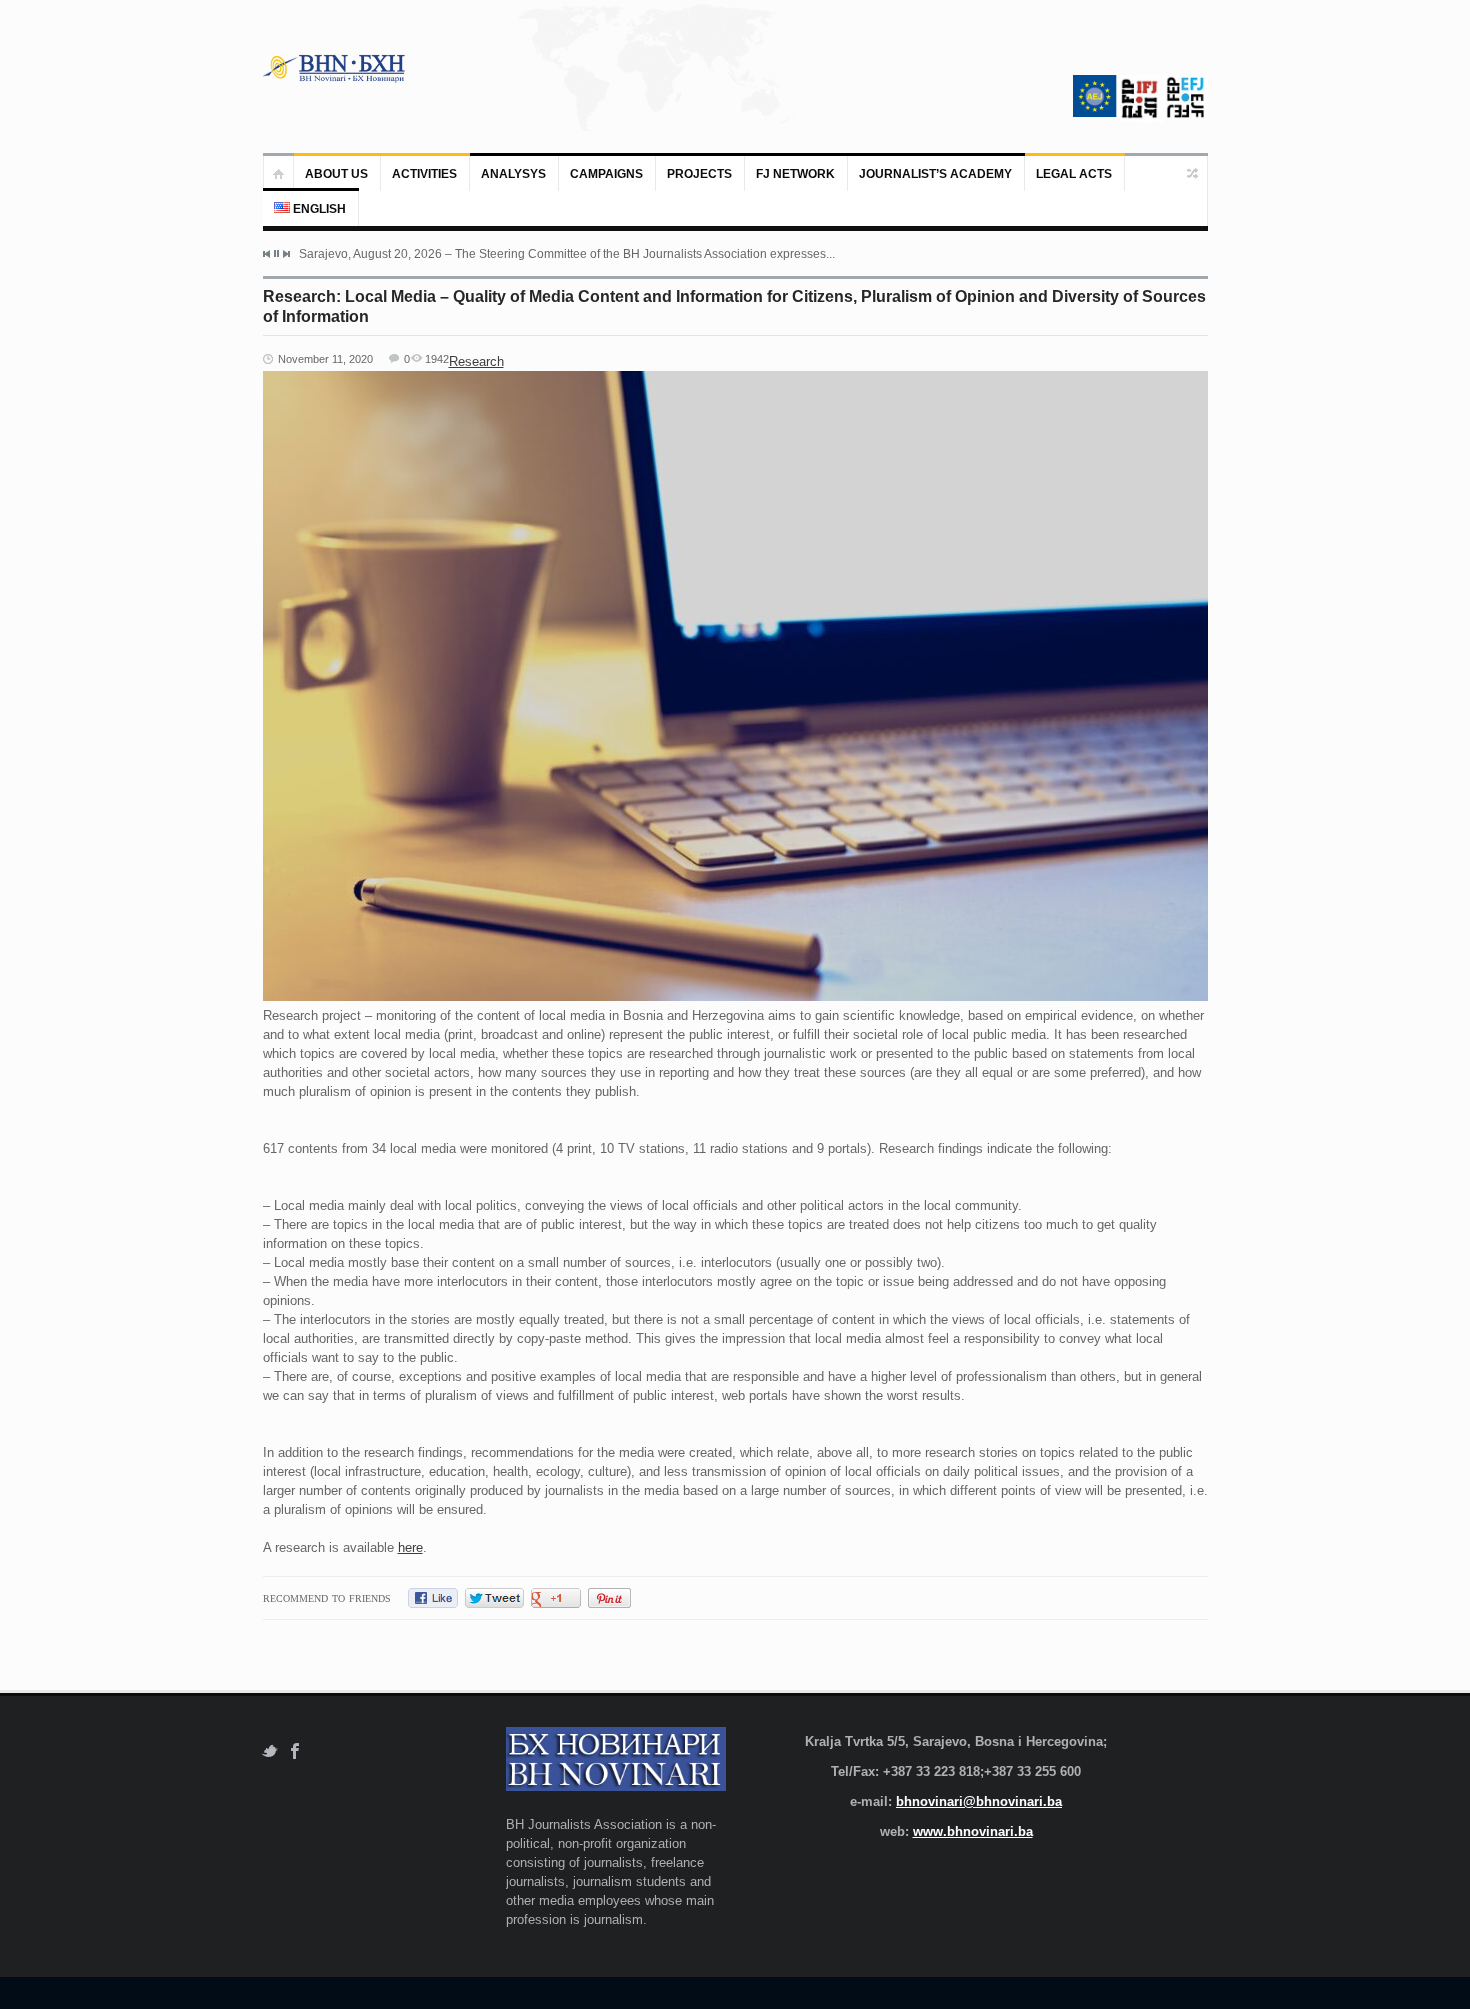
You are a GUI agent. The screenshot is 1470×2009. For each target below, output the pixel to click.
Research (476, 361)
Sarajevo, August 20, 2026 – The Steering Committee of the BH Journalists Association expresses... (567, 254)
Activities (424, 174)
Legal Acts (1074, 174)
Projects (699, 174)
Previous (267, 254)
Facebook (295, 1751)
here (410, 1547)
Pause (276, 253)
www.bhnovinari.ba (973, 1831)
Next (286, 254)
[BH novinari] (336, 68)
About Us (336, 174)
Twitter (269, 1751)
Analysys (513, 174)
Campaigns (606, 174)
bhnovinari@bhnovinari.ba (979, 1801)
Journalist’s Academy (935, 174)
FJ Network (795, 174)
